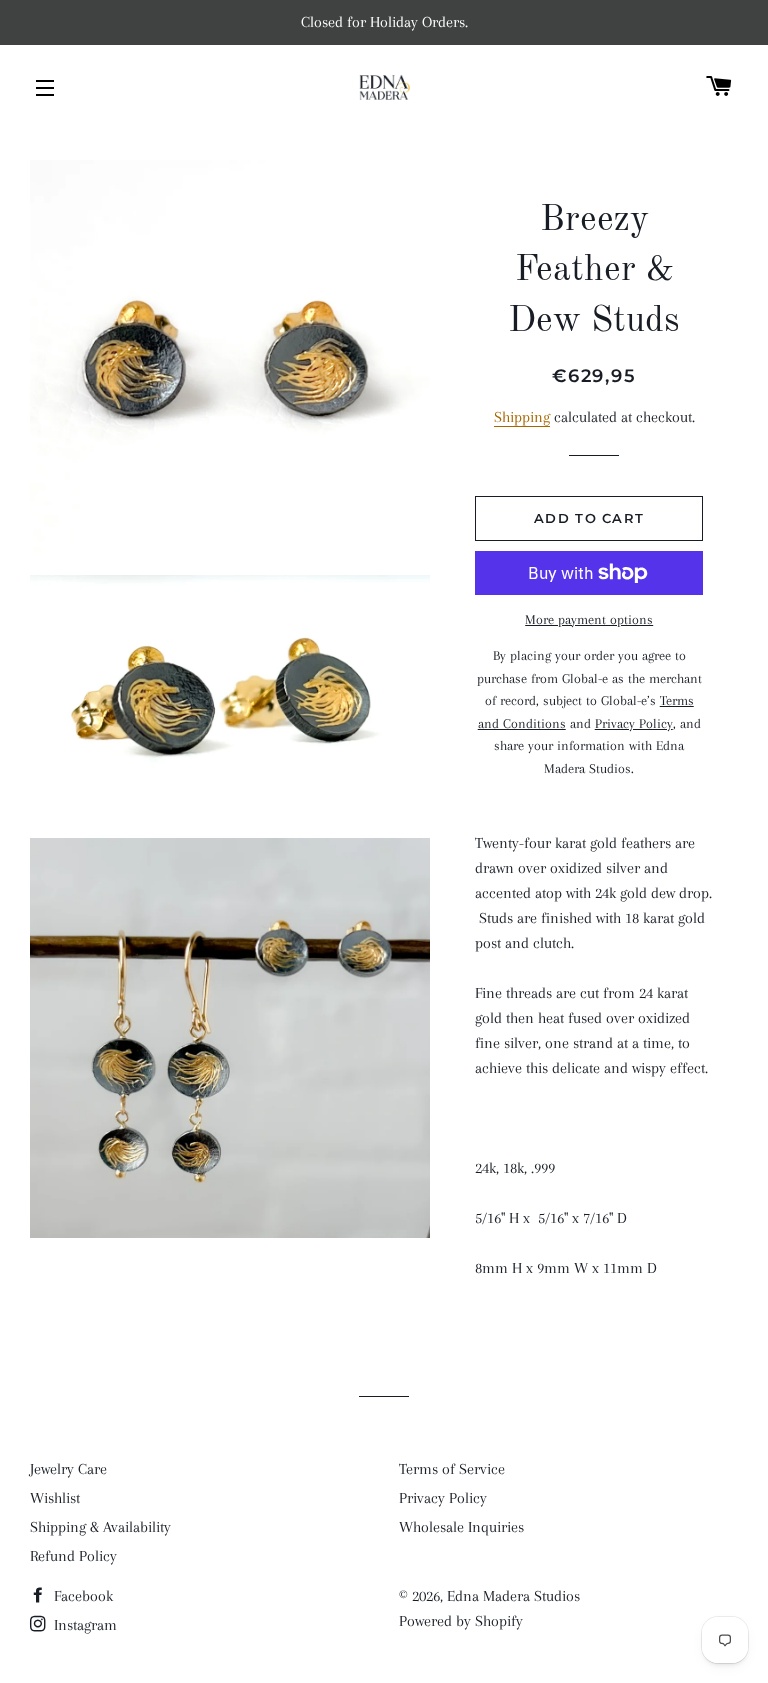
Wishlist (55, 1498)
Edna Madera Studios (513, 1596)
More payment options (589, 619)
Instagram (83, 1625)
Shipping (522, 417)
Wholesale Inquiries (461, 1527)
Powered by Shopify (461, 1621)
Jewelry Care (68, 1469)
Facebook (81, 1596)
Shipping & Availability (100, 1527)
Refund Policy (73, 1556)
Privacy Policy (443, 1498)
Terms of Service (452, 1469)
